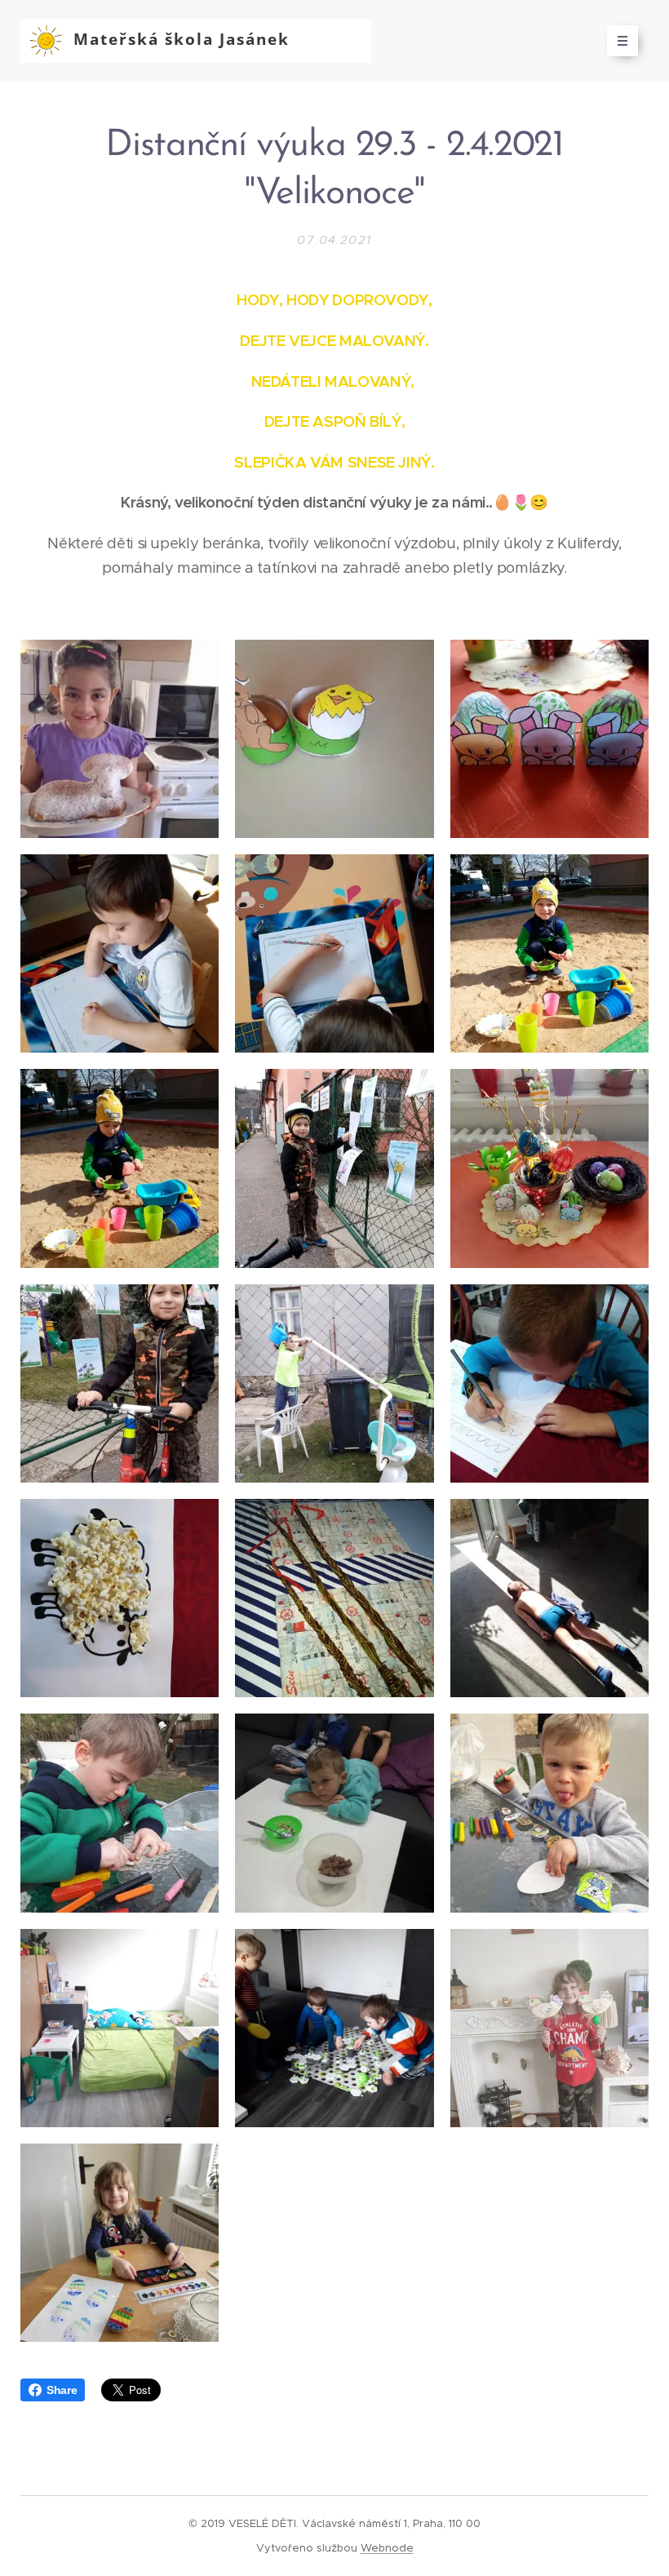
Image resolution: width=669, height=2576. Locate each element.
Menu (622, 41)
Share (62, 2390)
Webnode (387, 2548)
